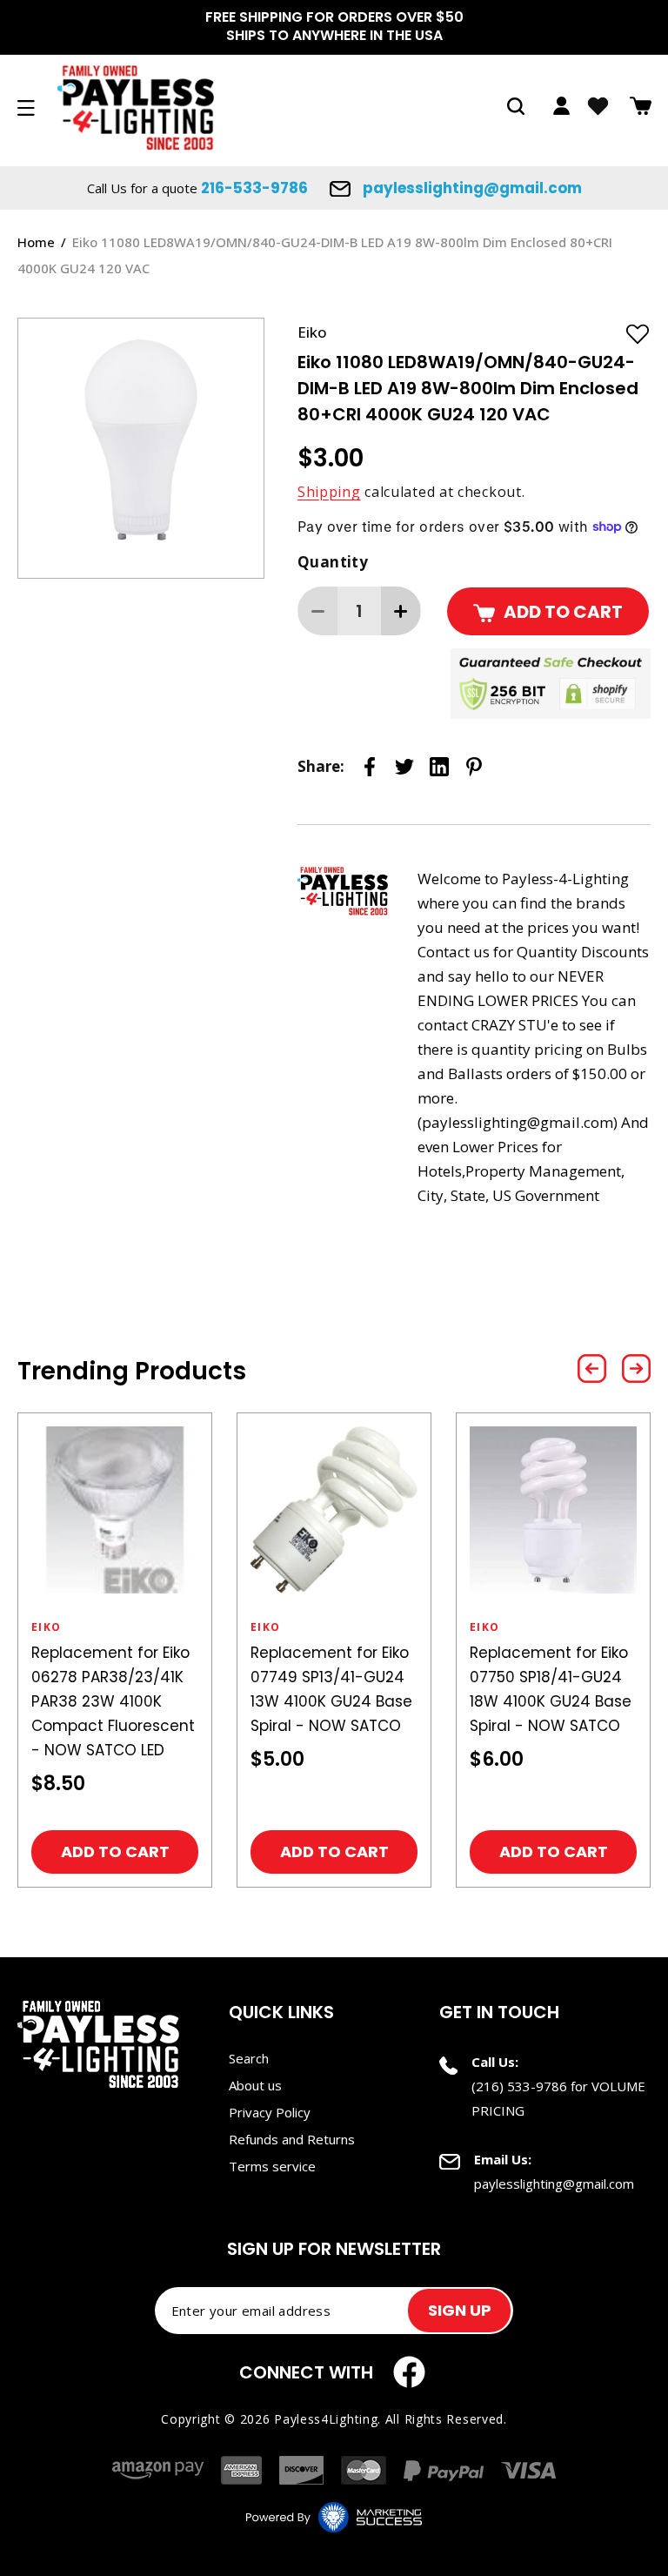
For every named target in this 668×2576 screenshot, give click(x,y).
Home (36, 242)
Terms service (272, 2166)
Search (249, 2058)
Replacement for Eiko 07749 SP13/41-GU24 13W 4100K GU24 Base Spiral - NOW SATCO (331, 1689)
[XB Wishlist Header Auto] (598, 106)
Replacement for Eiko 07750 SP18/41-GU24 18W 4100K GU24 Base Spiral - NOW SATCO (551, 1689)
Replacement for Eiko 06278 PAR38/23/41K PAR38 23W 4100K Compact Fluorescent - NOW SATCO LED (113, 1701)
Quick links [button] (281, 2012)
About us (255, 2085)
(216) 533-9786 (519, 2086)
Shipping (329, 492)
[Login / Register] (561, 106)
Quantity (333, 562)
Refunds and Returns (292, 2139)
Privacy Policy (270, 2112)
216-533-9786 (254, 188)
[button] (516, 106)
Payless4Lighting (326, 2419)
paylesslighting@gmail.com (471, 188)
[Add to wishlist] (638, 333)
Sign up (460, 2310)
